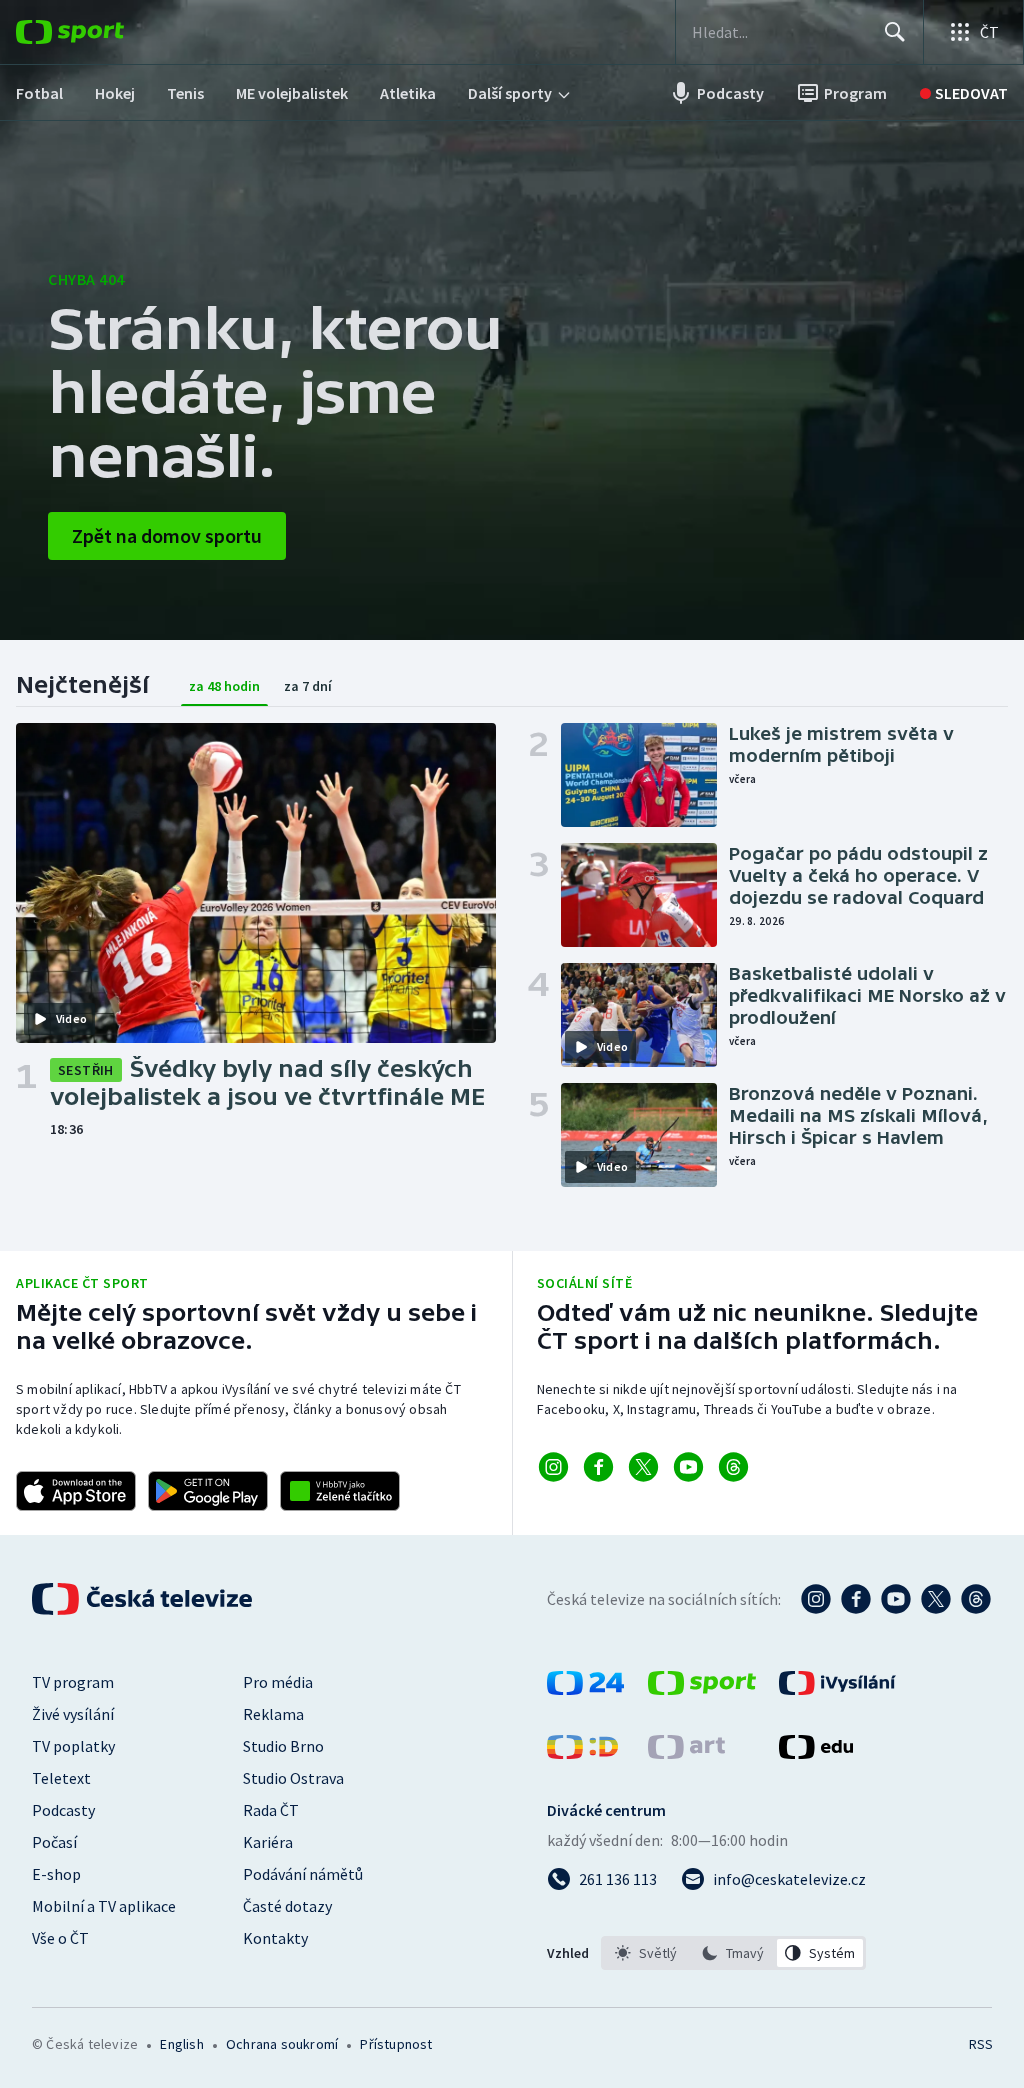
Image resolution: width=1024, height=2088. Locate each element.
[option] (646, 1953)
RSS (980, 2044)
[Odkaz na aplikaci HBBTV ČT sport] (340, 1491)
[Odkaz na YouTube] (688, 1467)
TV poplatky (73, 1746)
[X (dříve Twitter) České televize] (936, 1599)
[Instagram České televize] (816, 1599)
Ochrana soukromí (282, 2044)
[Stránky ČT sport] (702, 1689)
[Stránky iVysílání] (837, 1689)
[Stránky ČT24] (585, 1689)
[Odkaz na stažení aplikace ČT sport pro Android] (208, 1491)
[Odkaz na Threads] (733, 1467)
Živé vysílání (73, 1714)
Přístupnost (396, 2044)
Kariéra (268, 1842)
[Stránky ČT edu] (816, 1753)
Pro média (278, 1682)
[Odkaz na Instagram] (553, 1467)
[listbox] (733, 1953)
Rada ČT (271, 1810)
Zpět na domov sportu (167, 535)
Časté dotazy (287, 1906)
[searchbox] (779, 32)
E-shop (56, 1874)
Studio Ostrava (293, 1778)
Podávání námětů (303, 1874)
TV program (73, 1682)
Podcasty (63, 1810)
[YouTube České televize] (896, 1599)
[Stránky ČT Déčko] (582, 1753)
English (181, 2044)
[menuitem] (39, 93)
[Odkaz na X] (643, 1467)
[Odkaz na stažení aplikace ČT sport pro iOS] (76, 1491)
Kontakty (275, 1938)
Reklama (273, 1714)
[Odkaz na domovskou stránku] (100, 32)
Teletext (61, 1778)
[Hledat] (895, 32)
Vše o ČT (60, 1938)
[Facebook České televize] (856, 1599)
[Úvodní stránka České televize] (144, 1599)
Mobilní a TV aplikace (104, 1906)
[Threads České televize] (976, 1599)
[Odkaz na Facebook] (598, 1467)
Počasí (54, 1842)
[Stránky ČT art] (686, 1753)
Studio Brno (283, 1746)
